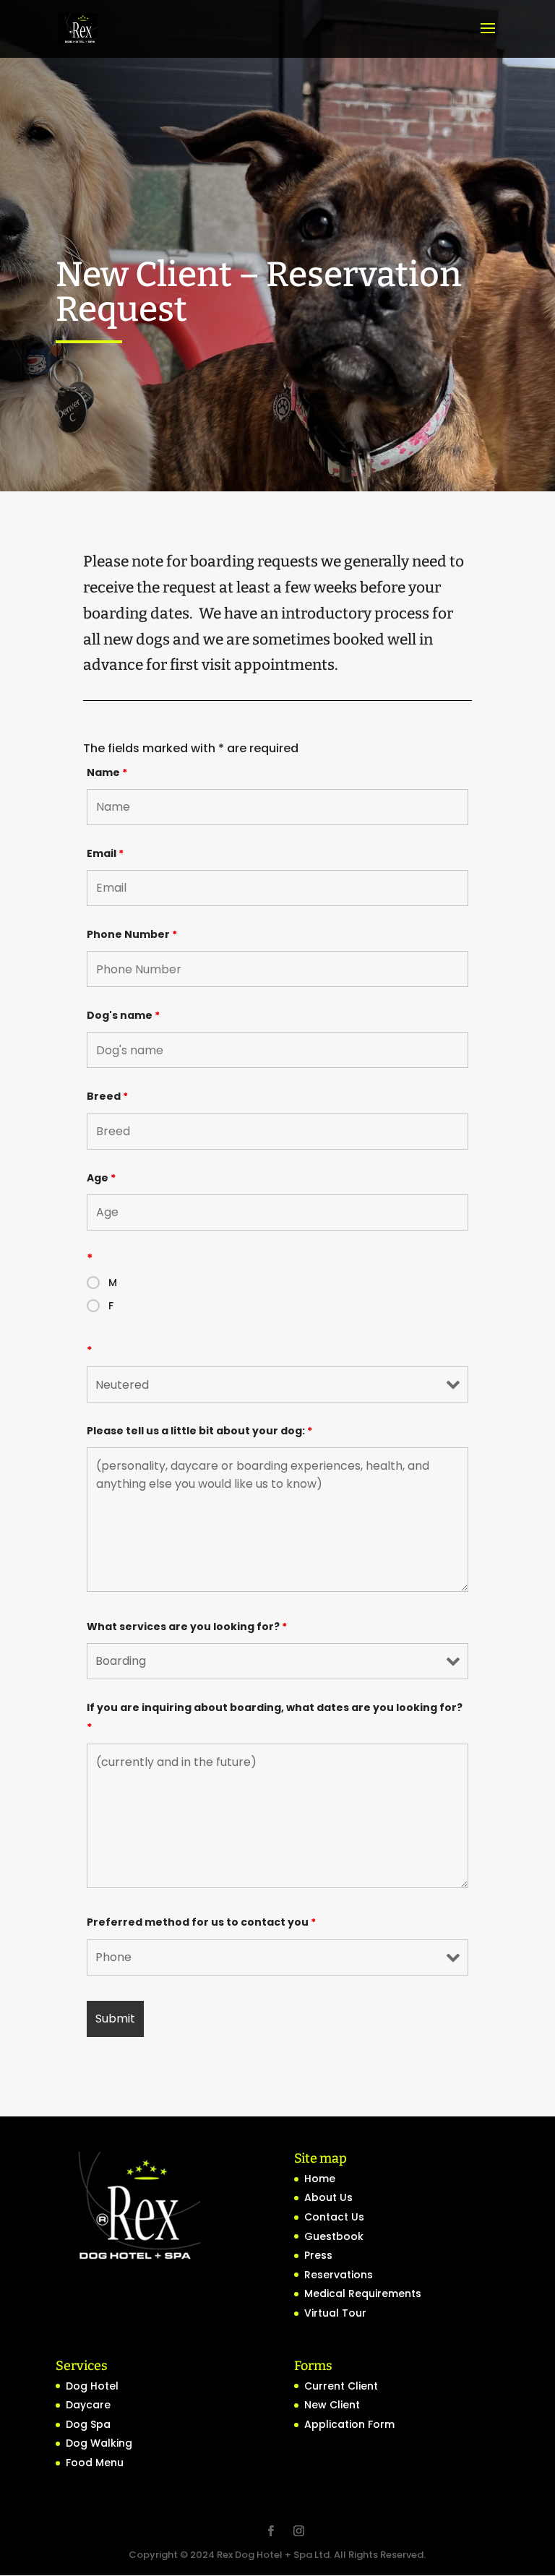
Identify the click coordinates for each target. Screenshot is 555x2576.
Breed (107, 1096)
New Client (332, 2405)
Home (320, 2179)
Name (107, 772)
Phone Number (132, 934)
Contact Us (334, 2217)
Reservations (339, 2275)
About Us (328, 2197)
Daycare (88, 2405)
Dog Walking (99, 2443)
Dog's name (123, 1015)
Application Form (349, 2424)
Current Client (341, 2386)
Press (318, 2255)
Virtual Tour (335, 2313)
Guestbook (334, 2236)
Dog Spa (88, 2424)
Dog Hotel (92, 2386)
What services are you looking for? (187, 1627)
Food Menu (95, 2463)
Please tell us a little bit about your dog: (199, 1431)
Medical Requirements (363, 2293)
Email (105, 853)
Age (101, 1178)
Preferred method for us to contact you (201, 1922)
